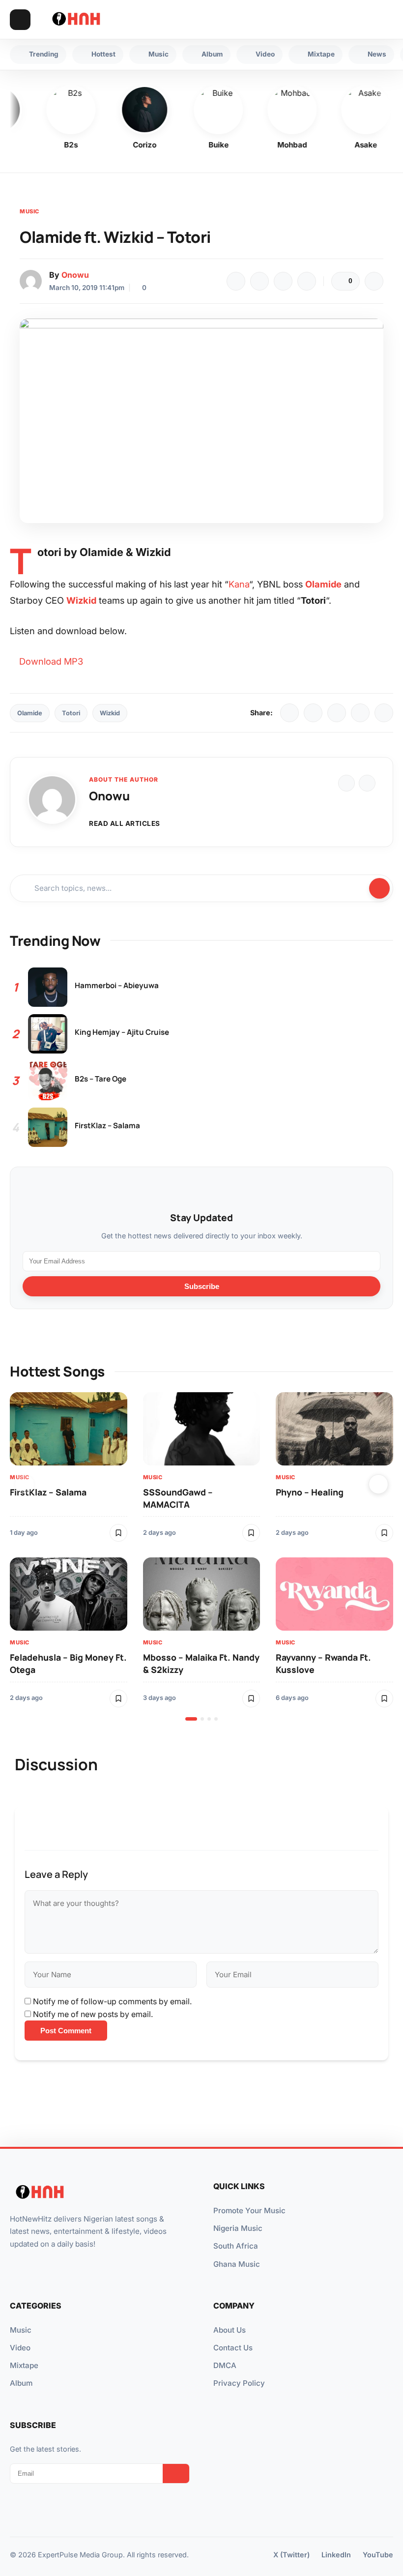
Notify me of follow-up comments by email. (112, 2001)
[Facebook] (236, 281)
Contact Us (233, 2348)
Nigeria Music (238, 2228)
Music (29, 211)
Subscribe (202, 1286)
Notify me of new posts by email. (93, 2014)
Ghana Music (237, 2264)
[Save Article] (374, 281)
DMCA (225, 2365)
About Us (230, 2330)
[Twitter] (259, 281)
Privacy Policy (239, 2383)
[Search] (364, 20)
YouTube (378, 2555)
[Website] (346, 783)
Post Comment (66, 2031)
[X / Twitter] (313, 713)
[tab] (191, 1719)
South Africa (236, 2246)
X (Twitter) (291, 2555)
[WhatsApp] (283, 281)
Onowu (75, 275)
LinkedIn (336, 2555)
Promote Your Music (249, 2210)
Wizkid (110, 713)
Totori (71, 713)
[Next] (378, 1484)
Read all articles (125, 823)
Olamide (30, 713)
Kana (239, 584)
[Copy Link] (307, 281)
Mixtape (24, 2365)
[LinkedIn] (337, 713)
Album (21, 2383)
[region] (201, 1556)
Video (20, 2348)
